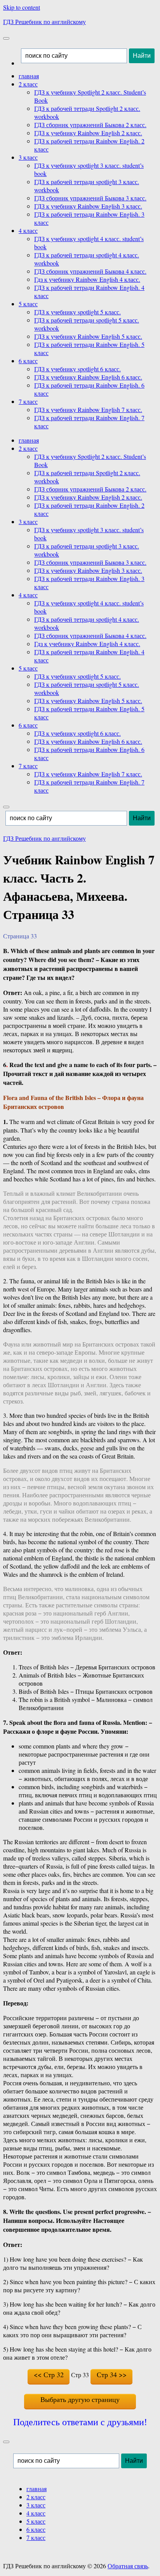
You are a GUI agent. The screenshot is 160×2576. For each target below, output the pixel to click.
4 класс (28, 230)
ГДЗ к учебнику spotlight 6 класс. (77, 369)
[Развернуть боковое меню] (6, 2442)
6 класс (28, 361)
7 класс (28, 401)
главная (29, 76)
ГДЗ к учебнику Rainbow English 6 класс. (88, 377)
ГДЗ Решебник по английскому (44, 22)
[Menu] (6, 38)
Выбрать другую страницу (80, 2399)
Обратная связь (128, 2566)
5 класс (28, 304)
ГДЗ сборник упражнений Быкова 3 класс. (90, 198)
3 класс (28, 157)
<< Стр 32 (49, 2374)
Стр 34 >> (112, 2374)
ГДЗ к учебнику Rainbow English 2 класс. (88, 133)
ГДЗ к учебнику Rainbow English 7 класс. (88, 410)
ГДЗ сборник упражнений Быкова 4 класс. (90, 271)
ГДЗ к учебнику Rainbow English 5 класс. (88, 336)
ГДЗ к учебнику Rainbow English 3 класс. (88, 206)
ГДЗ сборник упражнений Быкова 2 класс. (90, 125)
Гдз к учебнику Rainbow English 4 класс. (87, 279)
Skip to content (22, 7)
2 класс (28, 84)
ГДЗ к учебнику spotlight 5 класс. (77, 312)
